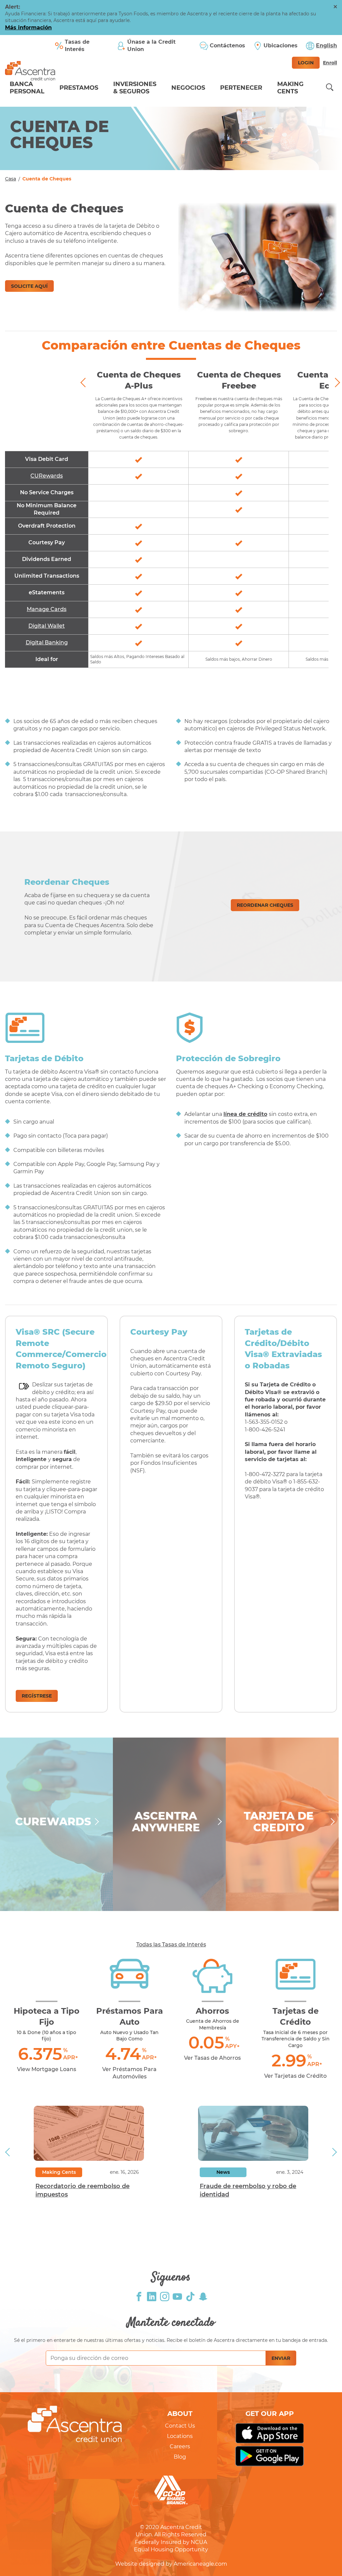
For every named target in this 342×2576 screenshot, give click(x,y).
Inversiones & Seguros (135, 88)
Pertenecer (241, 88)
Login (306, 63)
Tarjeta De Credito (279, 1822)
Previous (85, 383)
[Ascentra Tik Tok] (190, 2296)
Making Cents (290, 88)
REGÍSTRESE (37, 1696)
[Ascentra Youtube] (177, 2296)
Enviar (281, 2358)
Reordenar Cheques (265, 905)
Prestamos (79, 88)
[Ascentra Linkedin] (152, 2296)
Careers (180, 2446)
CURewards (53, 1821)
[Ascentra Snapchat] (203, 2296)
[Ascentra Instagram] (165, 2296)
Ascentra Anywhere (166, 1822)
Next (335, 383)
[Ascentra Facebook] (139, 2296)
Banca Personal (27, 88)
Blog (180, 2457)
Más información (28, 28)
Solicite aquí (29, 286)
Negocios (188, 88)
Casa (11, 179)
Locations (180, 2436)
